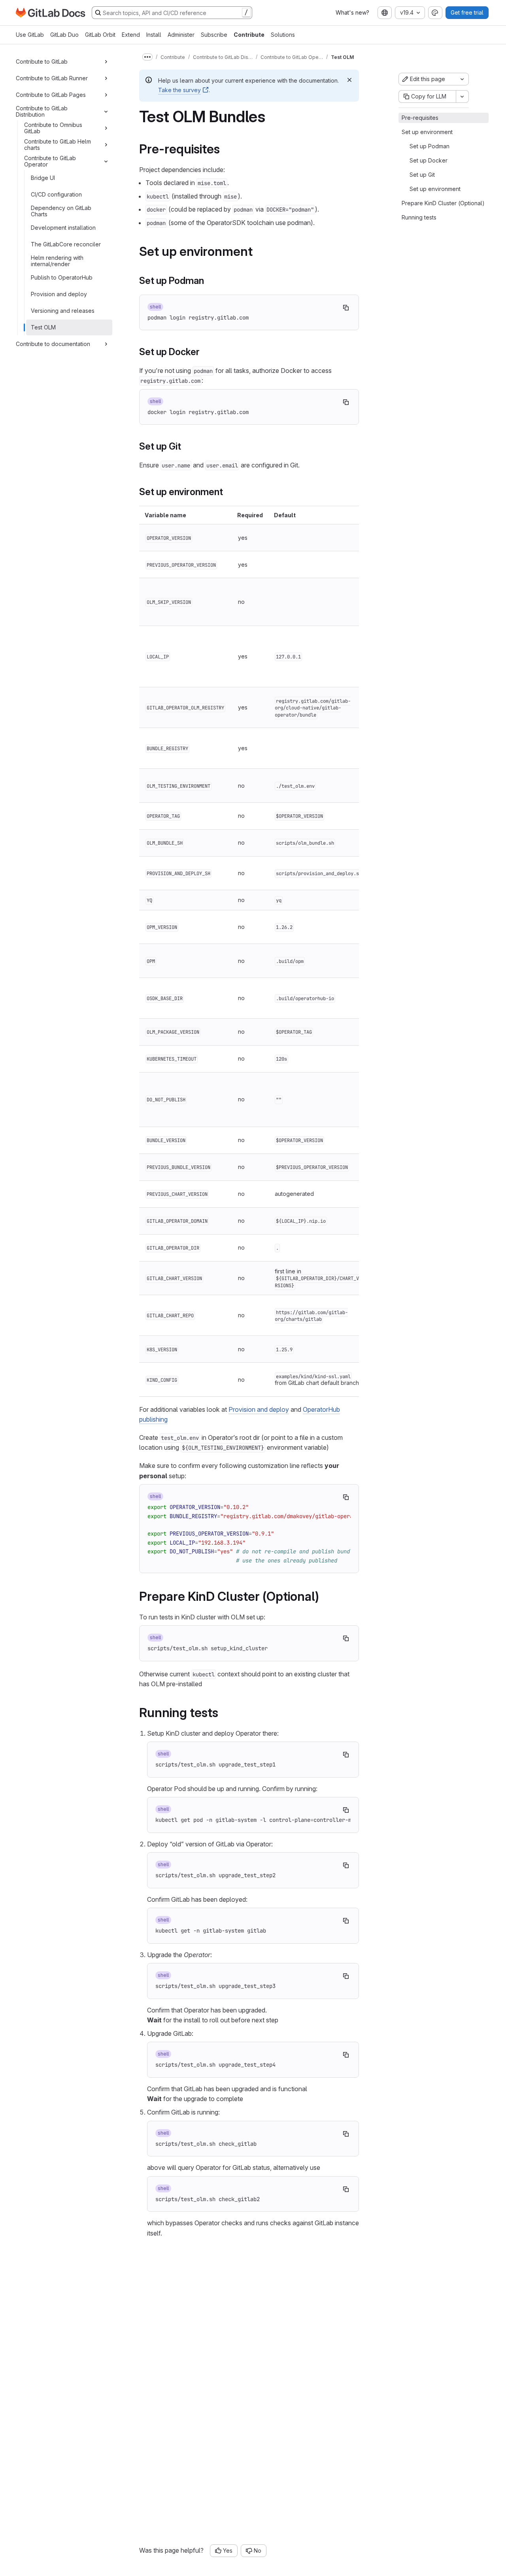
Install (154, 35)
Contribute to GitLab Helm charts (58, 145)
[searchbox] (172, 13)
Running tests (419, 217)
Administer (181, 35)
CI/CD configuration (56, 194)
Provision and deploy (59, 294)
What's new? (352, 12)
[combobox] (385, 13)
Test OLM (43, 327)
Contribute (249, 35)
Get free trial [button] (467, 12)
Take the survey (179, 90)
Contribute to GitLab (42, 61)
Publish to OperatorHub (62, 277)
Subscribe (214, 35)
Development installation (63, 228)
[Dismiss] (349, 80)
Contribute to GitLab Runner (52, 78)
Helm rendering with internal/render (57, 261)
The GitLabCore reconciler (66, 244)
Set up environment (427, 132)
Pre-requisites (420, 118)
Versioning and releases (63, 311)
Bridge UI (43, 178)
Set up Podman (430, 146)
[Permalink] (225, 149)
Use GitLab (30, 35)
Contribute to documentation (53, 344)
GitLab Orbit (100, 35)
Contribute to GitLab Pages (51, 95)
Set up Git (422, 175)
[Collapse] (106, 112)
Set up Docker (429, 160)
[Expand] (106, 62)
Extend (131, 35)
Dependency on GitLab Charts (61, 211)
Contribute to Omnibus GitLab (53, 128)
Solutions (283, 35)
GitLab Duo (64, 35)
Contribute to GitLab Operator (50, 161)
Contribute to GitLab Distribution (42, 111)
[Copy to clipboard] (346, 308)
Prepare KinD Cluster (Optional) (443, 203)
